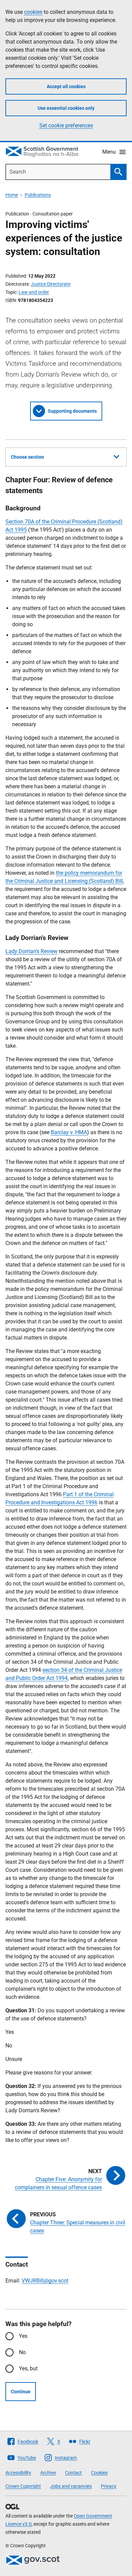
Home (12, 195)
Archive (48, 2473)
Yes (23, 2336)
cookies (33, 12)
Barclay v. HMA (69, 1132)
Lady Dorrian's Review (31, 951)
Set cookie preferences (66, 125)
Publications (38, 195)
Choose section (27, 457)
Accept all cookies (66, 86)
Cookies (99, 2473)
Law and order (34, 292)
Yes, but (28, 2368)
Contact (73, 2473)
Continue (21, 2392)
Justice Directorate (51, 284)
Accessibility (18, 2473)
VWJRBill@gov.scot (45, 2281)
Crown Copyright (23, 2486)
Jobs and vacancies (71, 2486)
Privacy (109, 2486)
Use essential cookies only (66, 108)
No (22, 2352)
